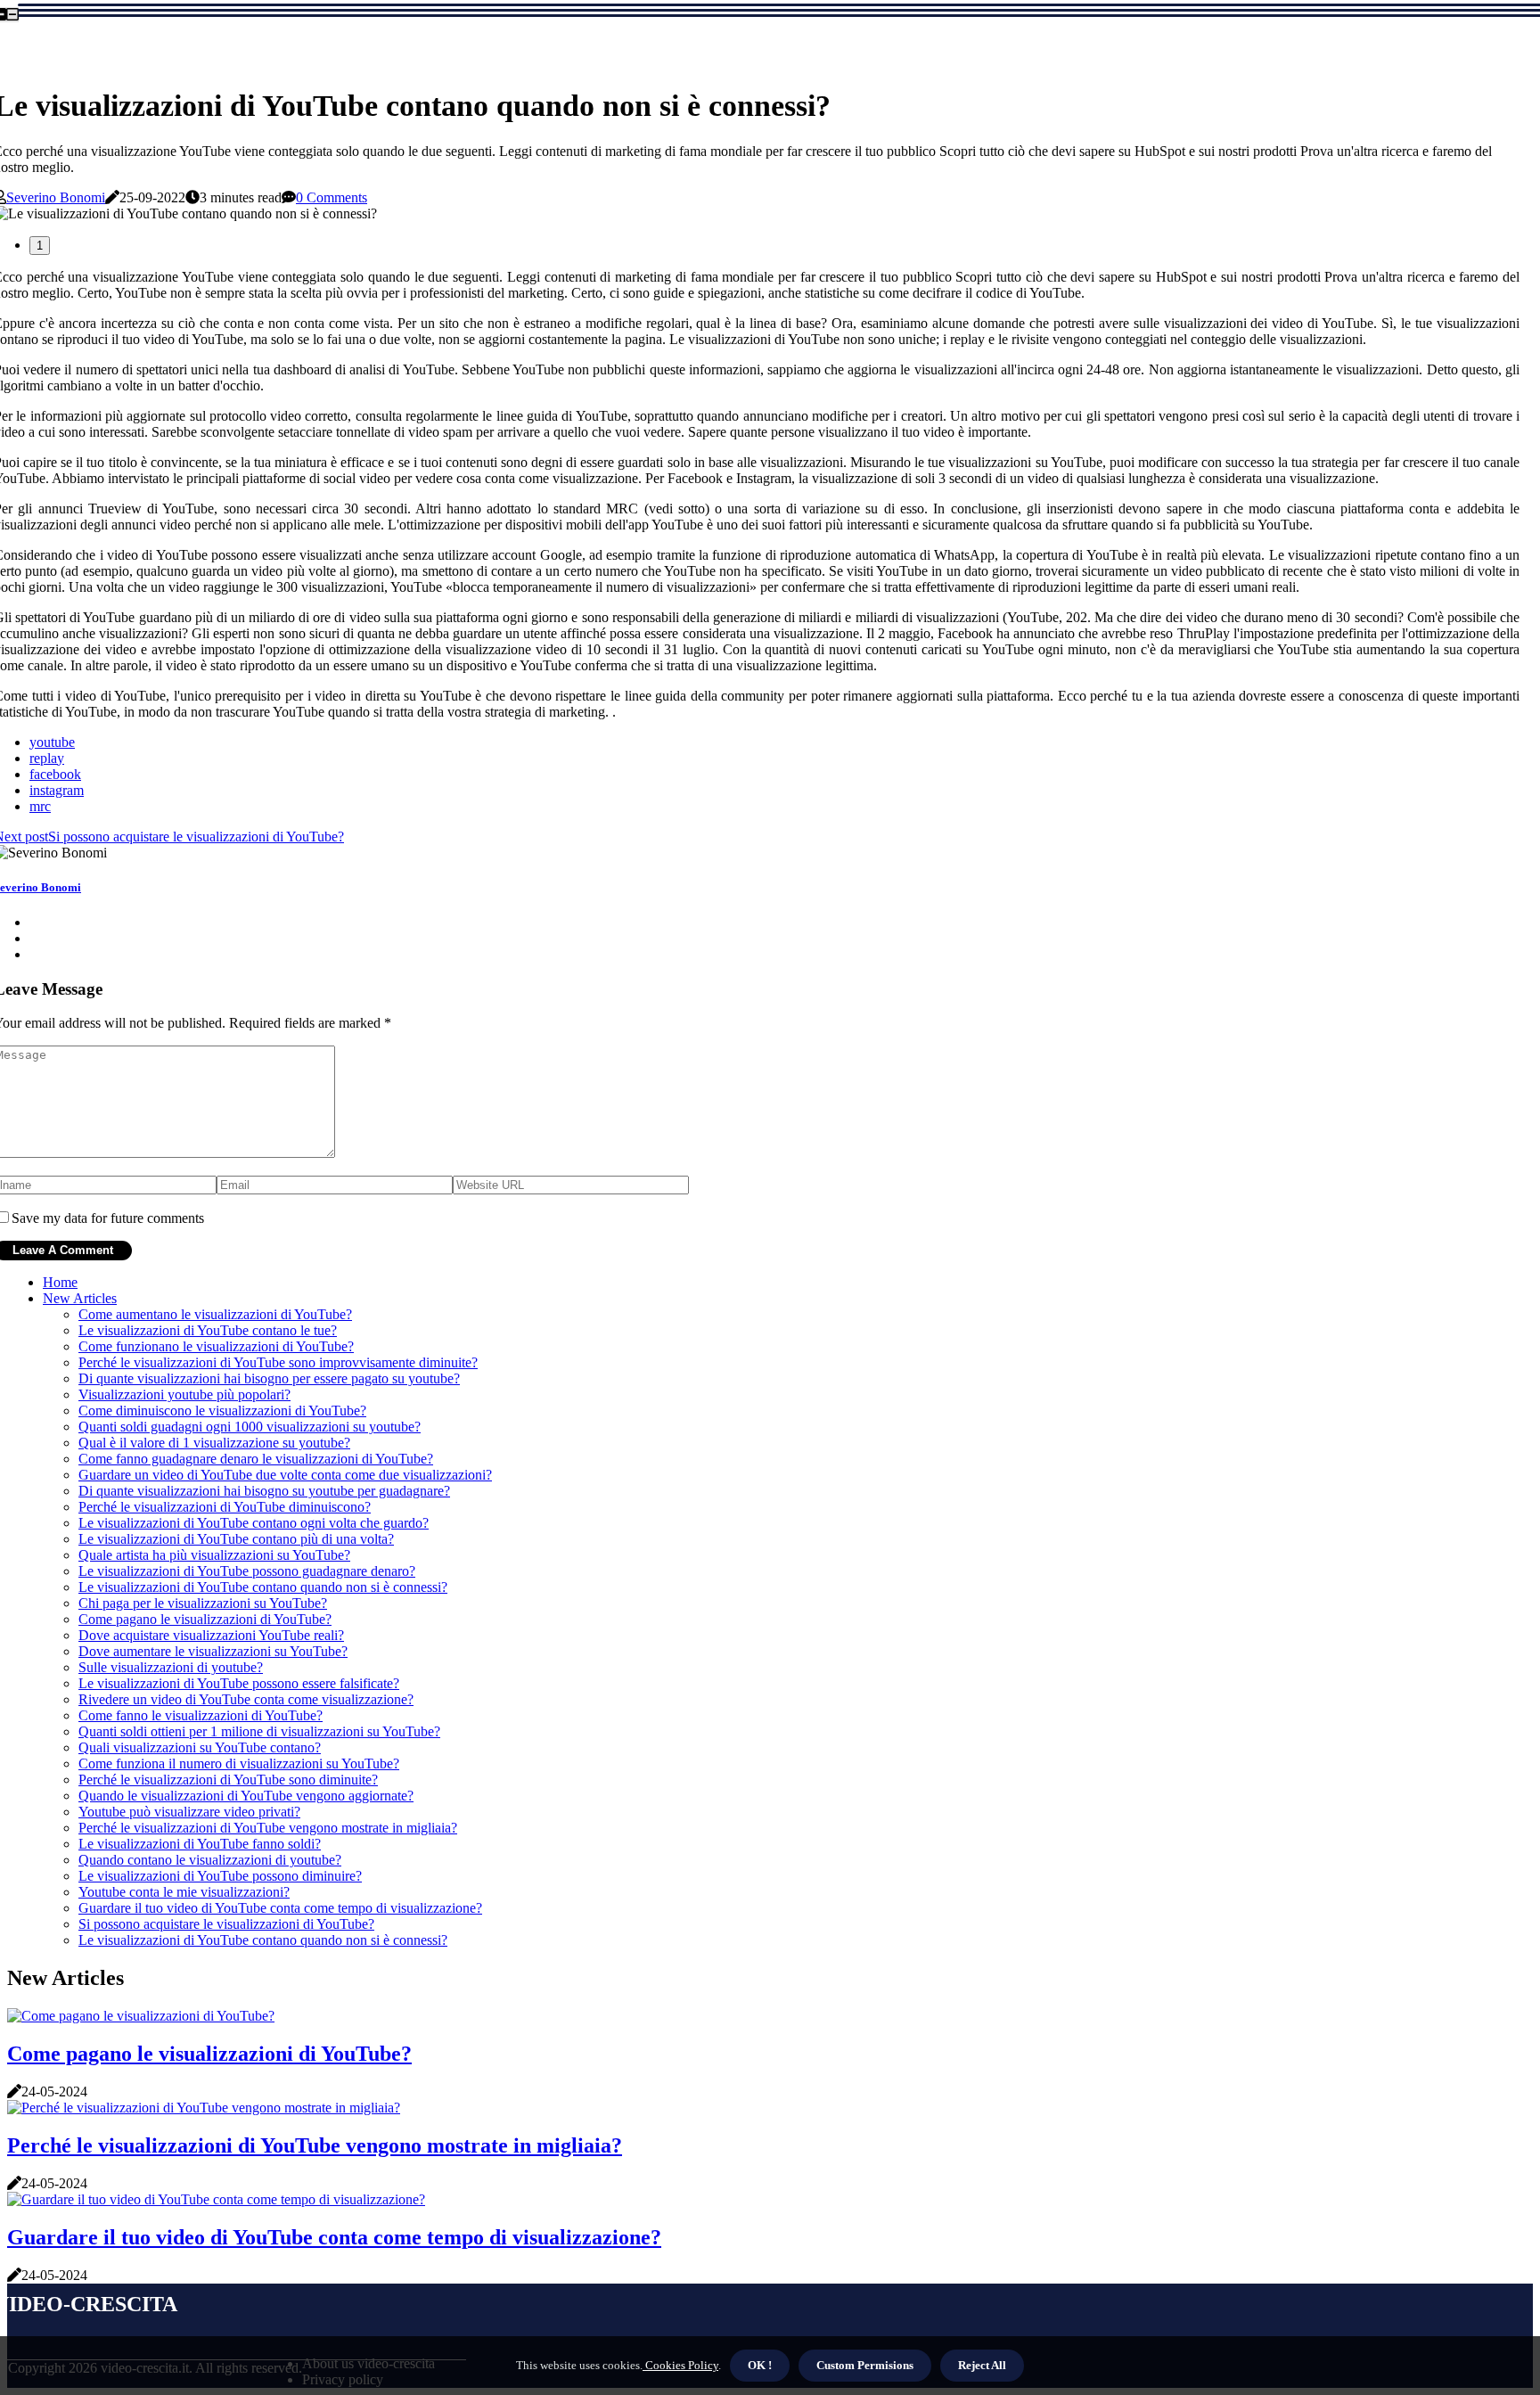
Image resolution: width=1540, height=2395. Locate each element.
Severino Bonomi (56, 197)
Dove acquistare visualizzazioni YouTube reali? (211, 1635)
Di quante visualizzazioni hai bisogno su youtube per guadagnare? (264, 1491)
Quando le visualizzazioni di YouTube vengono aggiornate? (246, 1796)
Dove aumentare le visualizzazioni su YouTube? (213, 1651)
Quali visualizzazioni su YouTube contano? (200, 1747)
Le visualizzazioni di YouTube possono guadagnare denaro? (247, 1571)
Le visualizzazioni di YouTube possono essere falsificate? (239, 1683)
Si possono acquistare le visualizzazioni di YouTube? (226, 1924)
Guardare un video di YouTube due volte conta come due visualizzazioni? (285, 1475)
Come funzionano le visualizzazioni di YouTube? (216, 1346)
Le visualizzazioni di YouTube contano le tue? (208, 1330)
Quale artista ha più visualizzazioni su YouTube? (214, 1555)
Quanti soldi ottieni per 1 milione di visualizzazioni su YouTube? (259, 1731)
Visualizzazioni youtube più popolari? (184, 1394)
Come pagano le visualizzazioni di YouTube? (205, 1619)
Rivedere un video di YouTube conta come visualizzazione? (246, 1699)
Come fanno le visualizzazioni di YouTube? (201, 1715)
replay (47, 758)
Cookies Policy (680, 2365)
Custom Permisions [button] (865, 2365)
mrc (40, 806)
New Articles (80, 1298)
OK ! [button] (760, 2365)
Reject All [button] (982, 2365)
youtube (52, 742)
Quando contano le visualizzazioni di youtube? (210, 1860)
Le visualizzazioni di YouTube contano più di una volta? (236, 1539)
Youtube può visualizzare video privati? (189, 1812)
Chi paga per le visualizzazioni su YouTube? (203, 1603)
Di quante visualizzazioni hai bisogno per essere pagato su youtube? (269, 1378)
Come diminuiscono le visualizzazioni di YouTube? (222, 1411)
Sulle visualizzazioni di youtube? (171, 1667)
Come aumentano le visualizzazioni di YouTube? (215, 1314)
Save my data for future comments (108, 1218)
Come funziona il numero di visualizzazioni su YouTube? (239, 1763)
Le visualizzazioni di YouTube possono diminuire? (220, 1876)
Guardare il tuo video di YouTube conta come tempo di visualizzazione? (280, 1908)
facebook (55, 774)
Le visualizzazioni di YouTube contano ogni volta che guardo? (254, 1523)
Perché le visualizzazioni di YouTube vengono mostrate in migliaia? (268, 1828)
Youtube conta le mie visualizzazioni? (184, 1892)
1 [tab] (40, 246)
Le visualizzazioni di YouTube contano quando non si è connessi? (263, 1587)
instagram (57, 790)
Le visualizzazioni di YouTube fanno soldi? (200, 1844)
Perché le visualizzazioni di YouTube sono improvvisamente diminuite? (278, 1362)
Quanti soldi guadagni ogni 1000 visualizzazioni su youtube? (250, 1427)
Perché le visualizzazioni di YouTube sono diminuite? (228, 1780)
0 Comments (332, 197)
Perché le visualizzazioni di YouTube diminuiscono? (225, 1507)
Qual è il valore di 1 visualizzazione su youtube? (214, 1443)
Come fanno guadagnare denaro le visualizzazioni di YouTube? (256, 1459)
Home (60, 1282)
